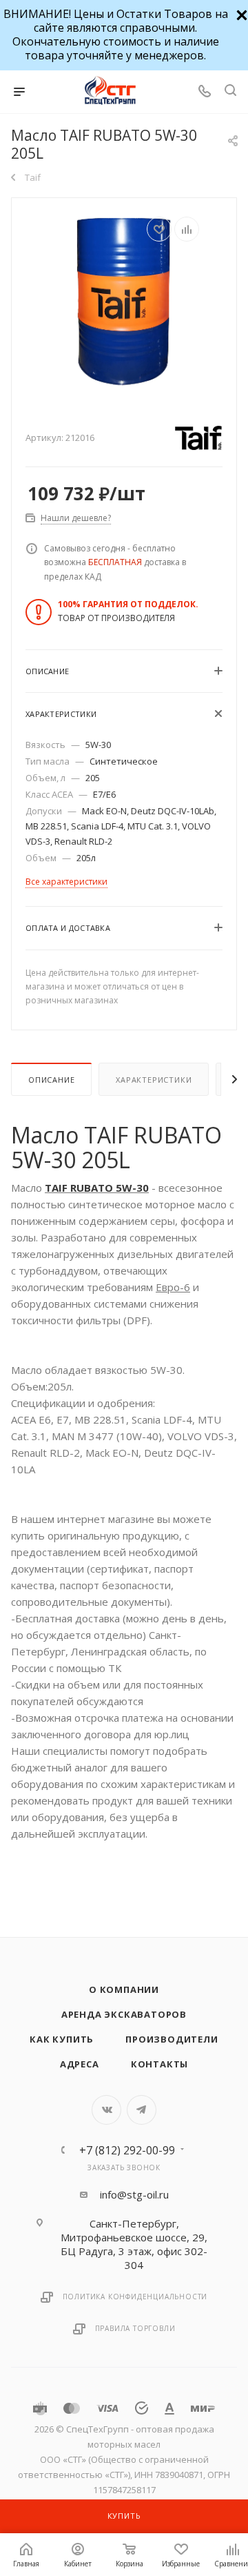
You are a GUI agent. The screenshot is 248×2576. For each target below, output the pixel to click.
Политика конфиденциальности (135, 2297)
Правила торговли (135, 2328)
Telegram (142, 2110)
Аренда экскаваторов (124, 2014)
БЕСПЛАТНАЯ (115, 562)
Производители (172, 2039)
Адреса (80, 2064)
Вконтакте (106, 2110)
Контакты (159, 2064)
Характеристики (154, 1080)
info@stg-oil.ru (134, 2194)
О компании (124, 1989)
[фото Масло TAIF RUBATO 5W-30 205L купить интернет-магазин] (124, 303)
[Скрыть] (240, 13)
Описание (51, 1080)
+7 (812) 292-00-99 (127, 2150)
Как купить (62, 2039)
